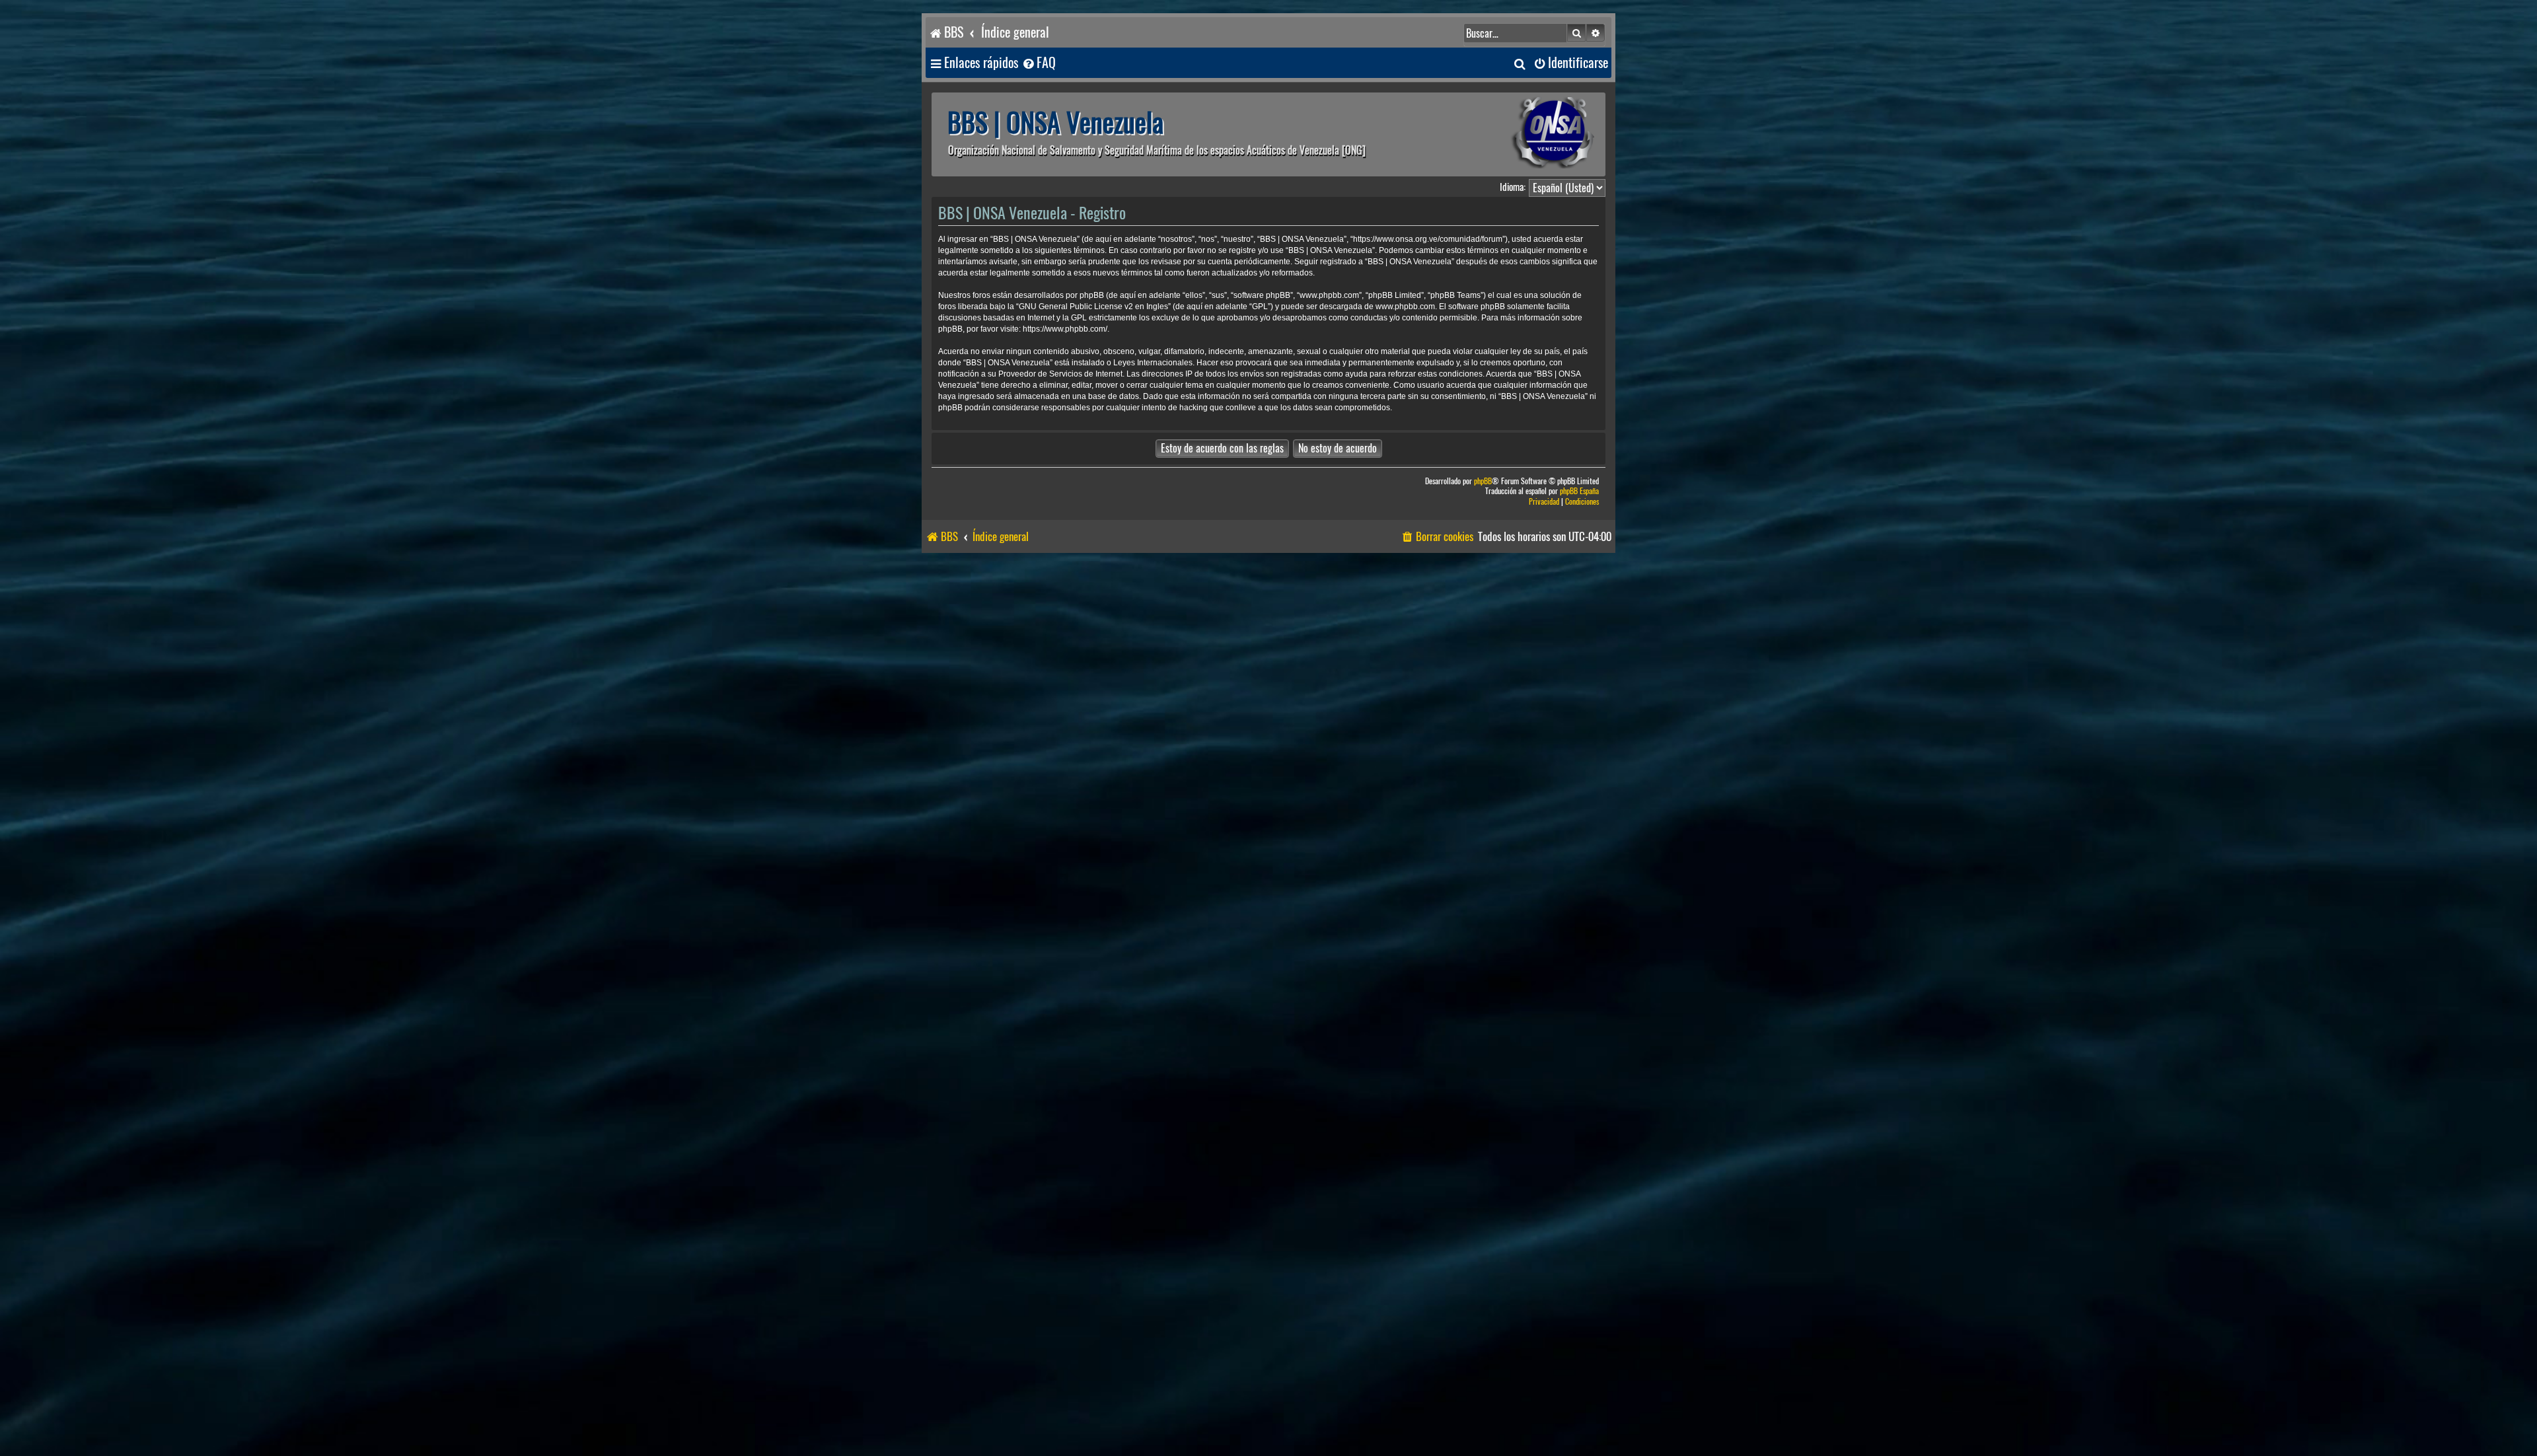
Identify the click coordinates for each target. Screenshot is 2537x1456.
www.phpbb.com (1405, 307)
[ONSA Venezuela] (1523, 134)
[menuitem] (1039, 63)
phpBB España (1579, 491)
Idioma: (1513, 187)
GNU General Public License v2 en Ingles (1093, 307)
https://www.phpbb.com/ (1065, 329)
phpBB (1483, 481)
